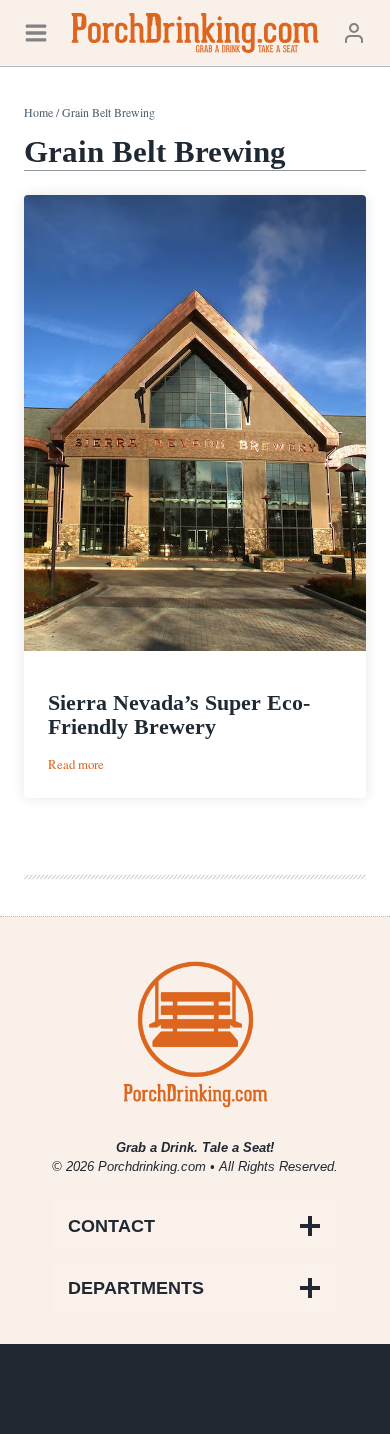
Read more (76, 764)
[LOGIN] (354, 32)
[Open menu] (36, 32)
